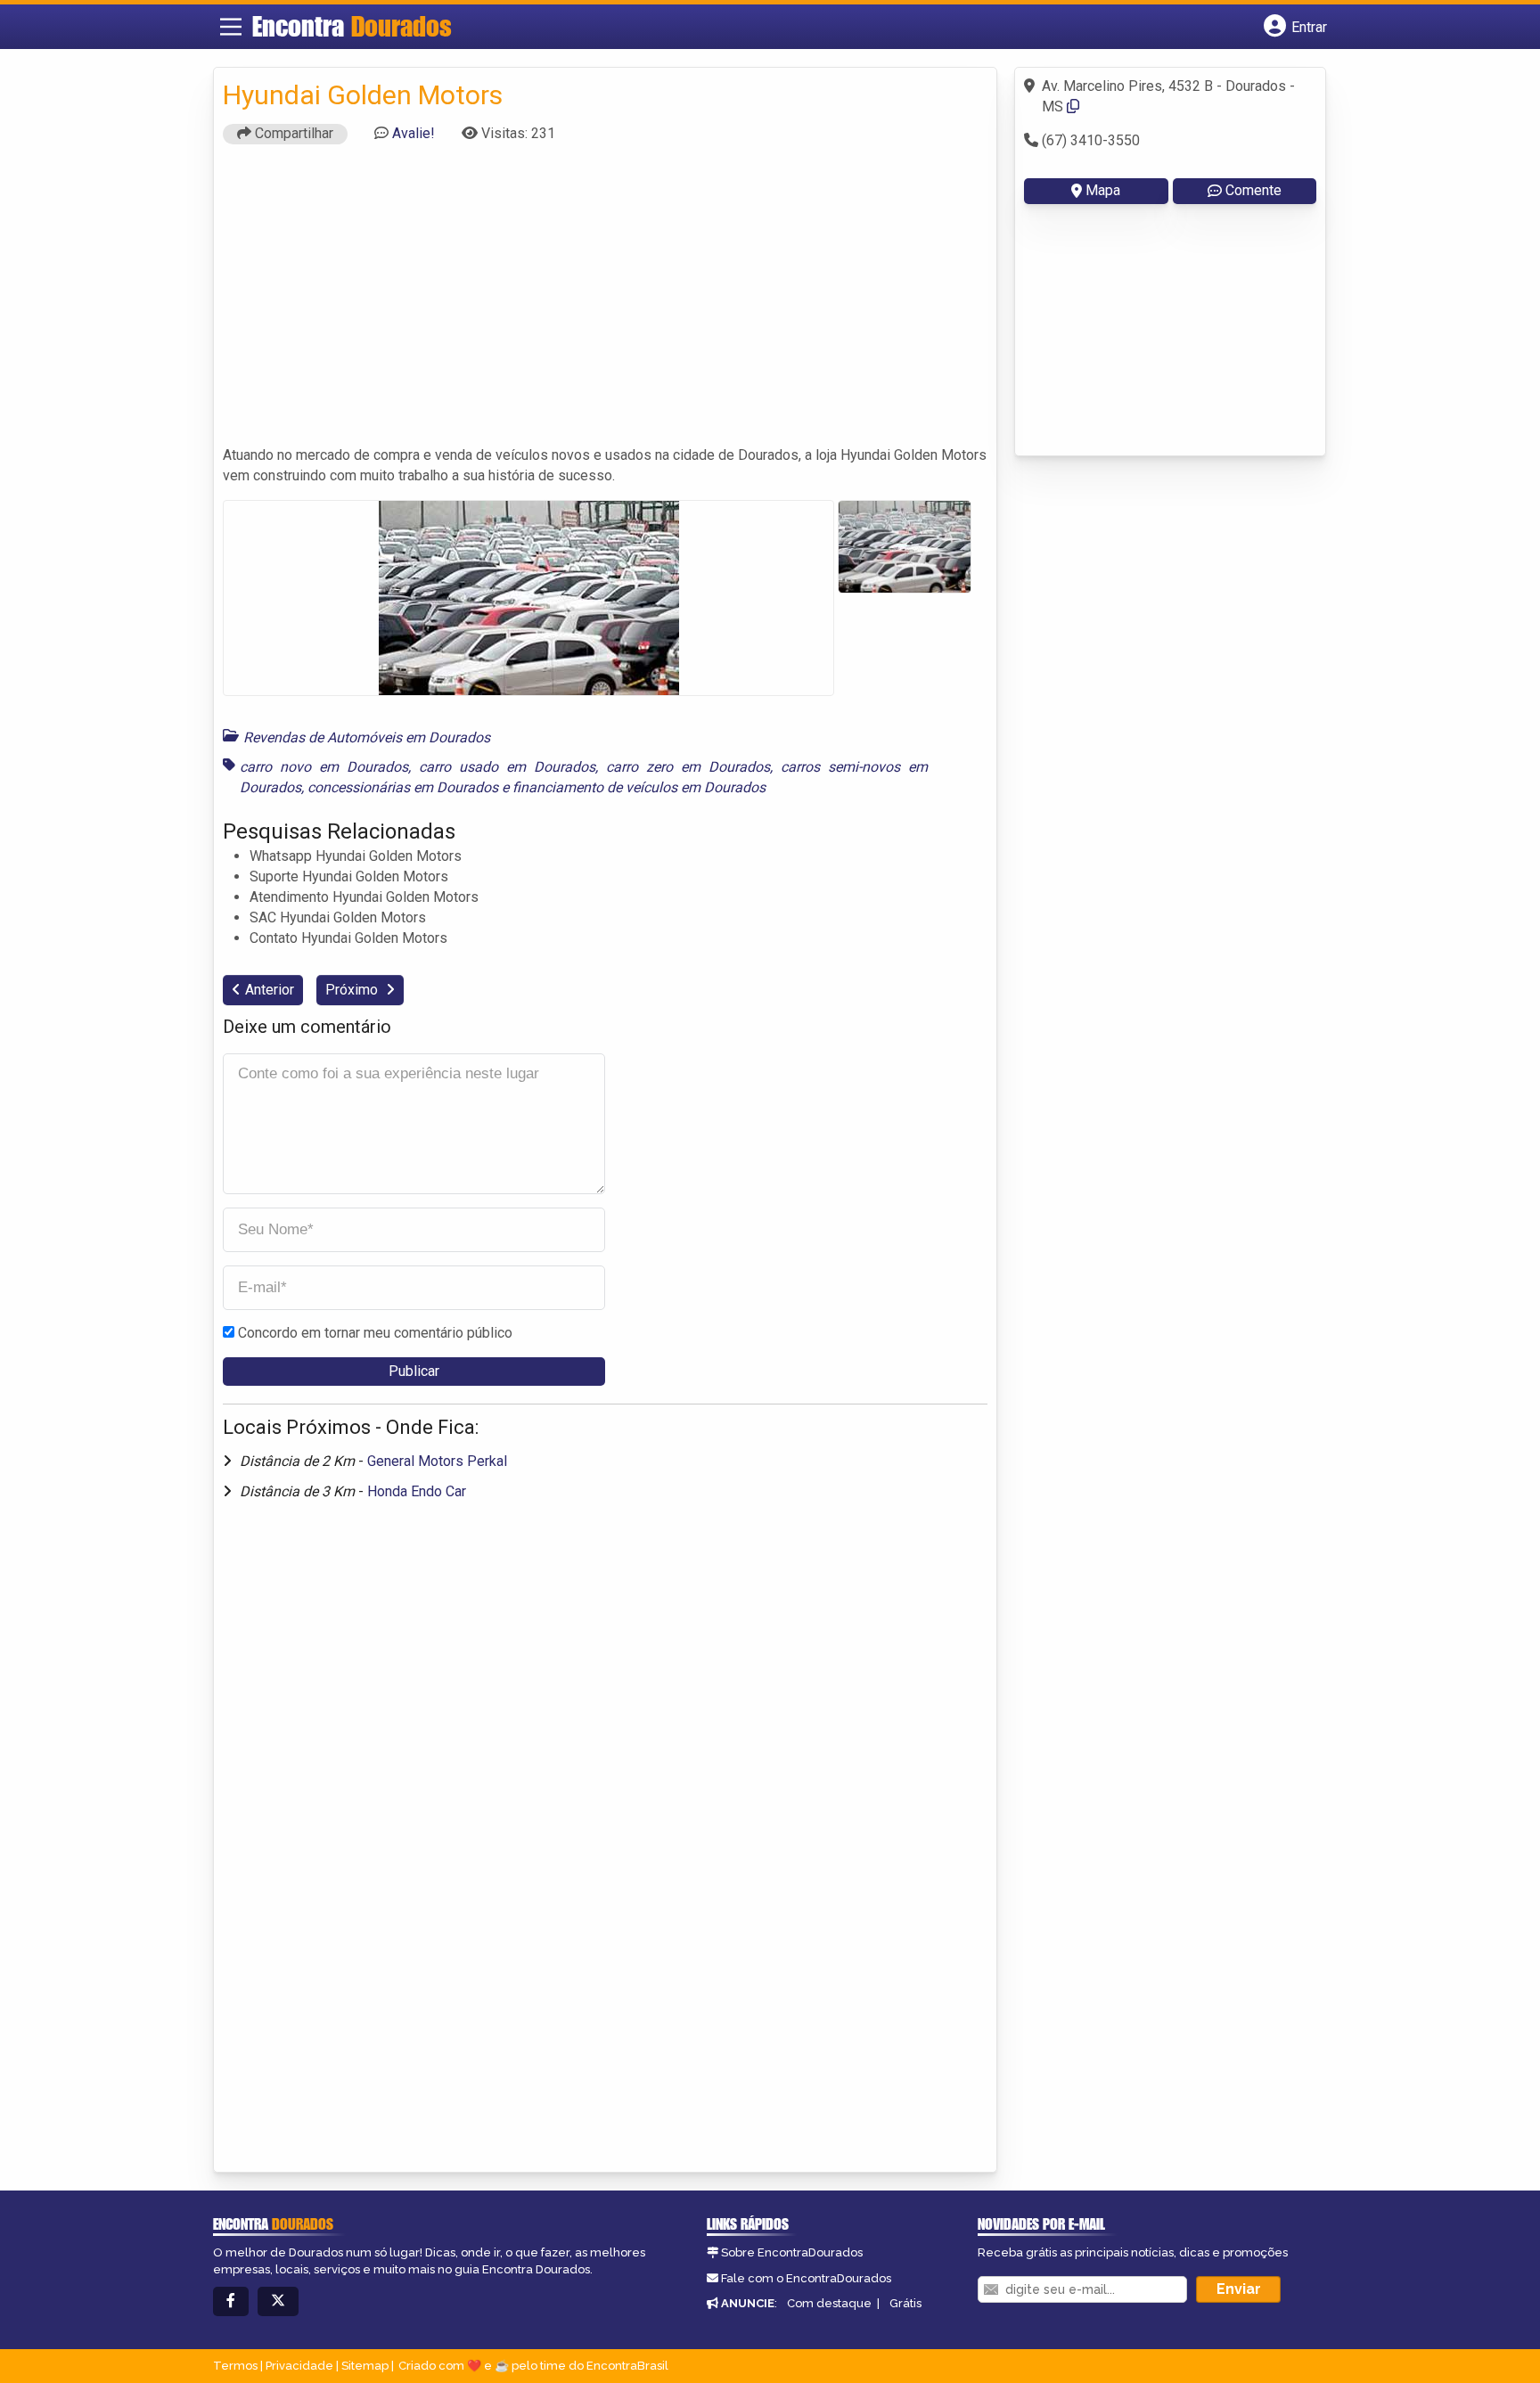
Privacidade (299, 2366)
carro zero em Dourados (688, 767)
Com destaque (829, 2303)
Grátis (905, 2303)
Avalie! (414, 133)
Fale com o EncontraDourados (806, 2278)
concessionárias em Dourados (403, 787)
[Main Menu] (231, 27)
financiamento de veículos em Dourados (639, 787)
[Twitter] (278, 2301)
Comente (1253, 190)
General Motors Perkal (437, 1461)
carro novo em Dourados (324, 767)
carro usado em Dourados (507, 767)
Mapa (1103, 190)
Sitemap (365, 2366)
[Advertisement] (605, 303)
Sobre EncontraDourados (792, 2252)
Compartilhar (292, 133)
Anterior (270, 990)
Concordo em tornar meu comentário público (375, 1333)
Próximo (353, 990)
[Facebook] (231, 2301)
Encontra (352, 26)
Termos (235, 2366)
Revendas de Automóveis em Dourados (367, 737)
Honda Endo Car (417, 1491)
